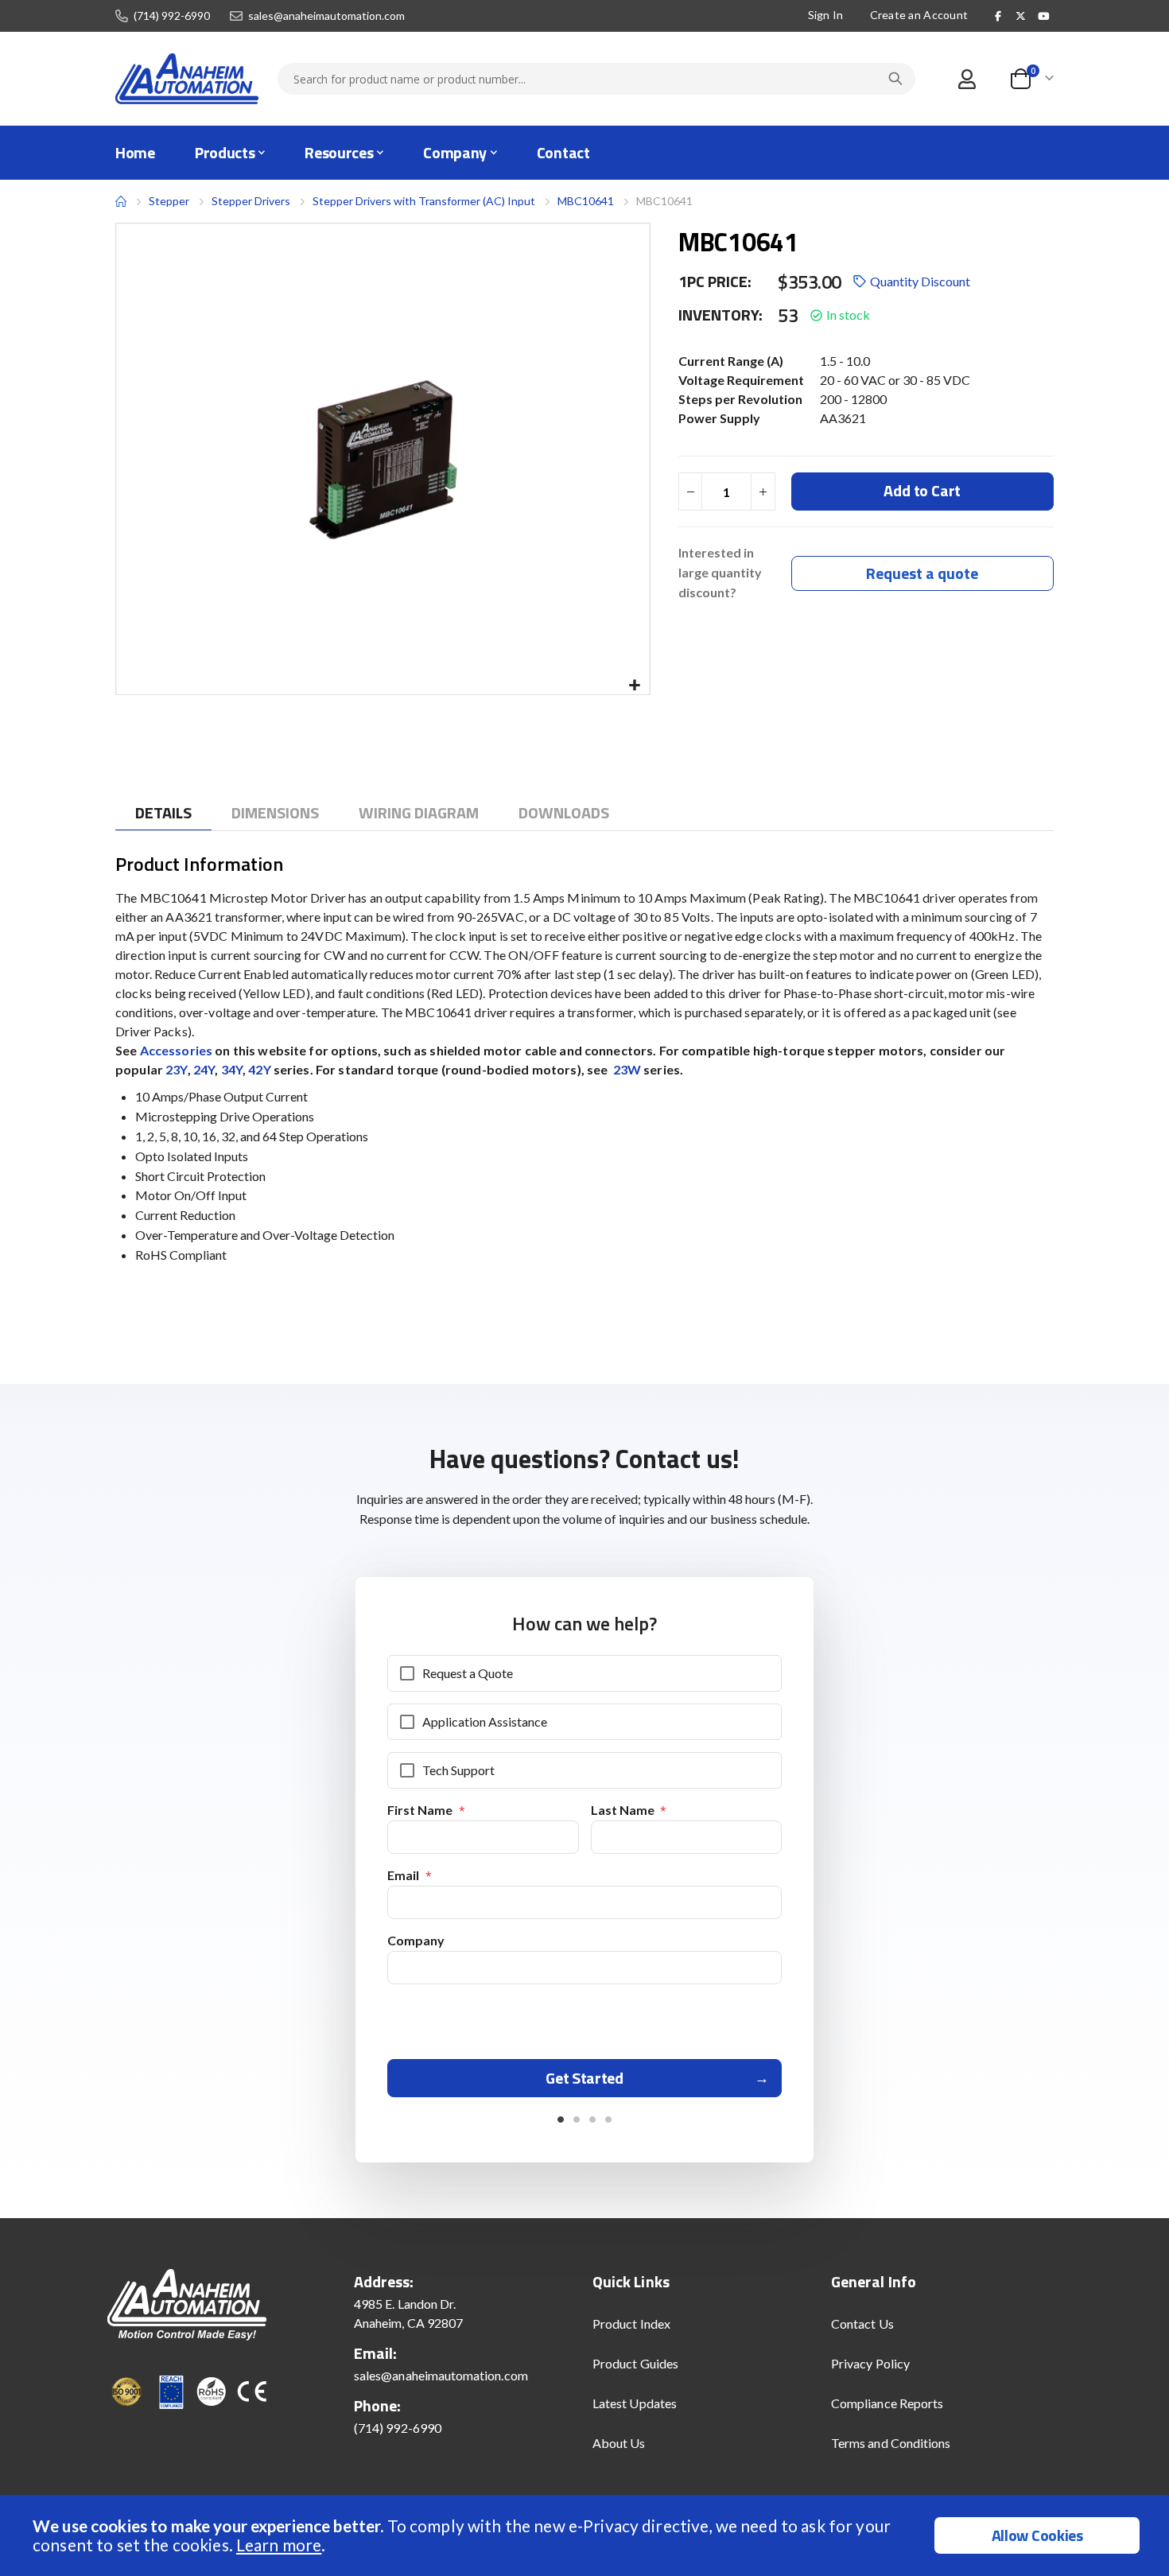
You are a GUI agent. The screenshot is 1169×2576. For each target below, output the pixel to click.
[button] (635, 686)
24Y (204, 1069)
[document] (586, 2535)
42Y (259, 1069)
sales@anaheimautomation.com (326, 16)
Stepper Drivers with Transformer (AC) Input (424, 201)
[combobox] (596, 79)
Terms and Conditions (891, 2443)
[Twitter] (1021, 16)
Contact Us (862, 2323)
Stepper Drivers (251, 201)
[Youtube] (1043, 16)
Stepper (169, 201)
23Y (176, 1069)
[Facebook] (998, 16)
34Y (232, 1069)
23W (626, 1069)
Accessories (177, 1050)
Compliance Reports (887, 2403)
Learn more (279, 2545)
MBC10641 (586, 201)
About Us (619, 2443)
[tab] (163, 813)
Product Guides (635, 2363)
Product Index (631, 2323)
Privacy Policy (870, 2363)
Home (121, 201)
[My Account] (967, 79)
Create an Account (919, 15)
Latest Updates (635, 2403)
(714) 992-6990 (172, 16)
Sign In (826, 15)
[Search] (895, 79)
